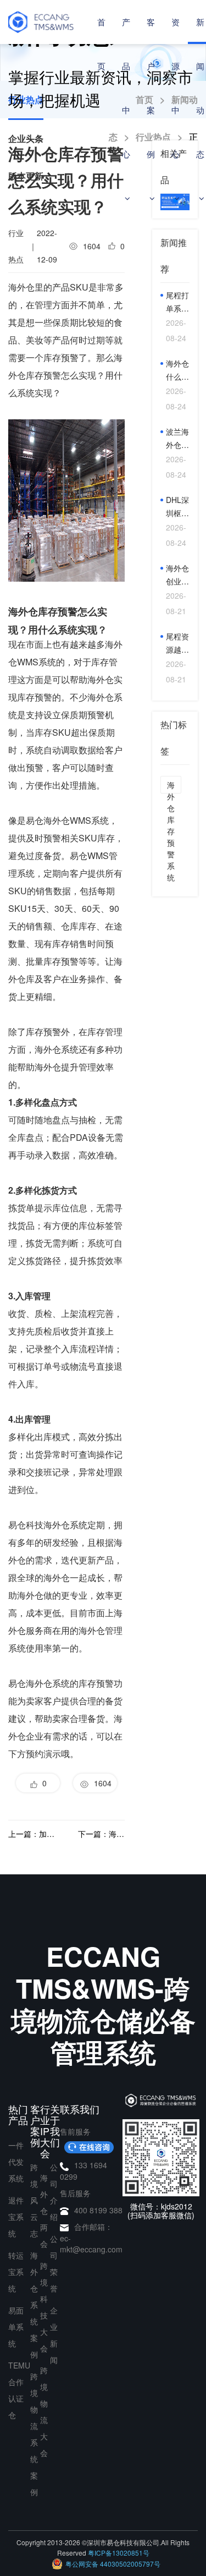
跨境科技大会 (44, 2307)
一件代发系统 (16, 2162)
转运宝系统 (16, 2272)
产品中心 (126, 88)
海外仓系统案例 (34, 2305)
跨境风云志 (34, 2200)
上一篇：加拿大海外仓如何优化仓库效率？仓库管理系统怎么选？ (32, 1834)
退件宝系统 (16, 2217)
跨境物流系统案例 (34, 2434)
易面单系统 (16, 2327)
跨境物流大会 (44, 2411)
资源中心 (176, 88)
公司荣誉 (54, 2263)
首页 (101, 44)
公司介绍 (54, 2192)
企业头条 (26, 138)
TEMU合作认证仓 (19, 2390)
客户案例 (151, 88)
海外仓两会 (44, 2211)
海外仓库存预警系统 (171, 786)
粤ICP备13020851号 (119, 2553)
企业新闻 (54, 2335)
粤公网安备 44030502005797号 (113, 2564)
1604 (101, 1783)
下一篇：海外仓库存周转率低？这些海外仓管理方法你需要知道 (101, 1834)
